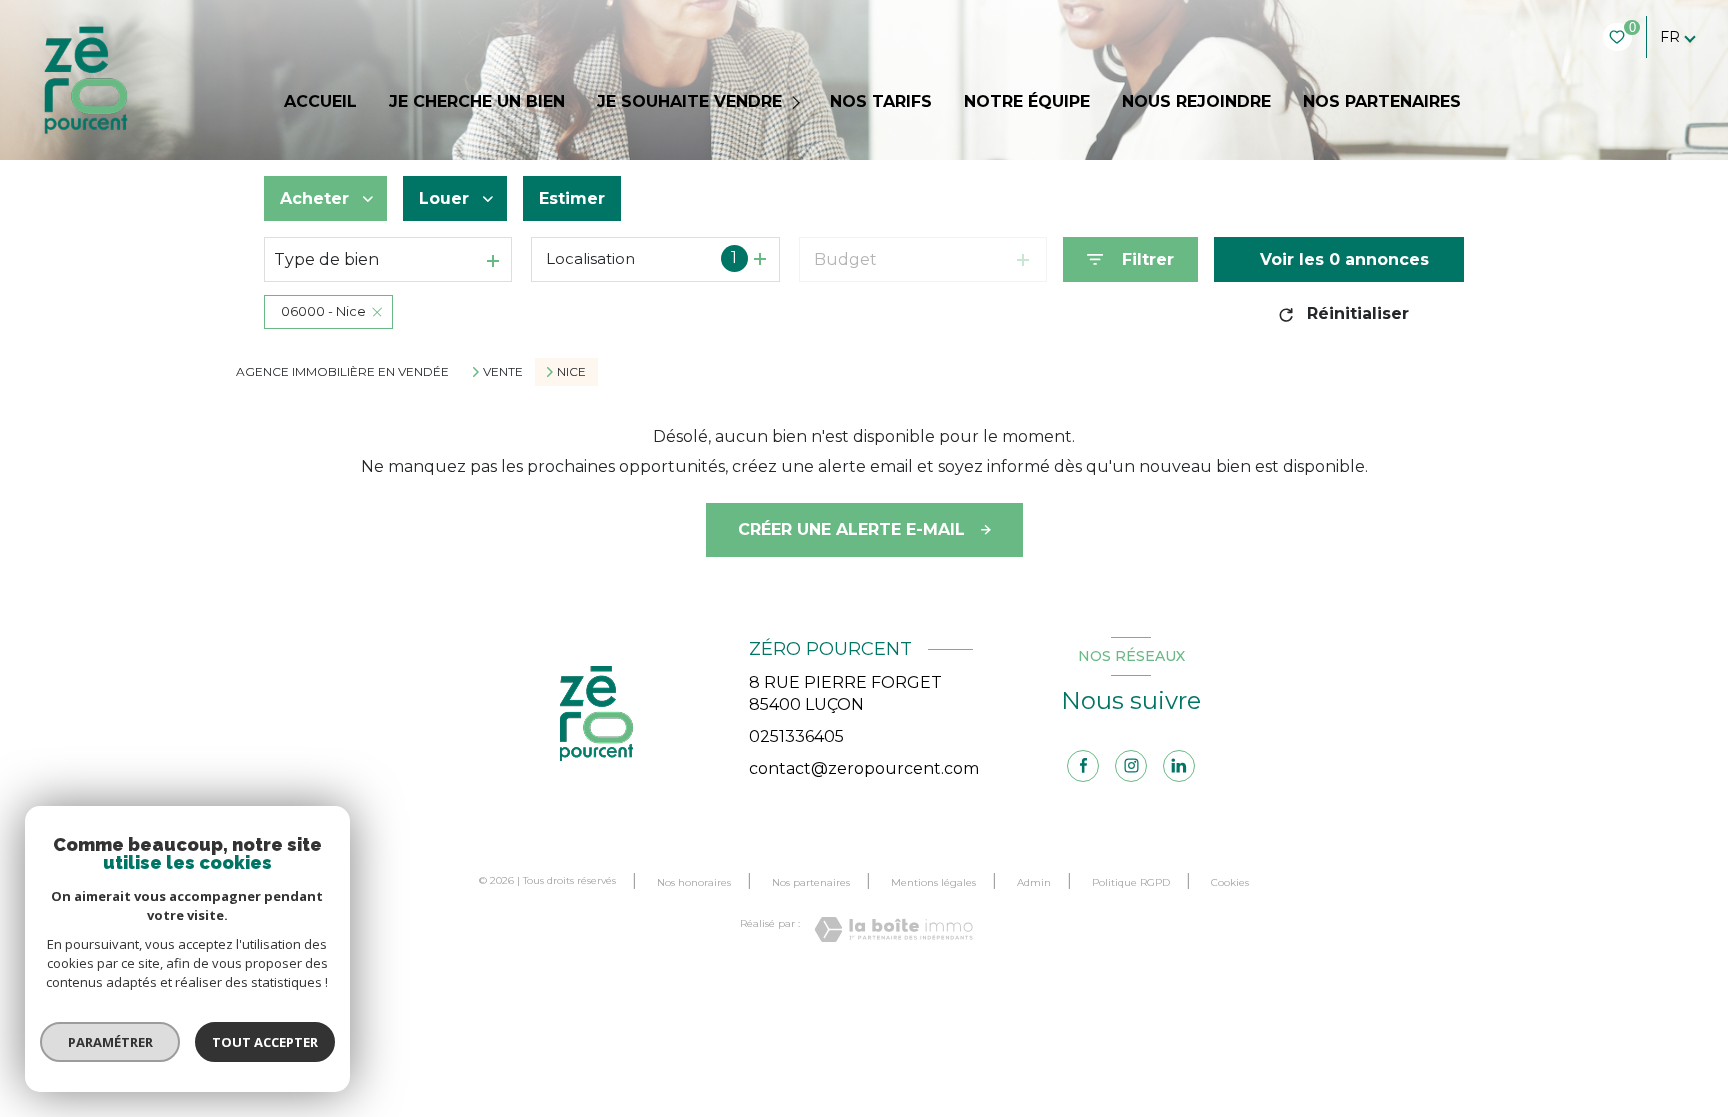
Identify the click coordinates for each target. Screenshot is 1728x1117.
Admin (1034, 882)
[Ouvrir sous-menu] (798, 102)
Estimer (572, 198)
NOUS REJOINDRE (1196, 102)
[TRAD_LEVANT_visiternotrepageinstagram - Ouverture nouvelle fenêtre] (1131, 766)
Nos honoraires (694, 882)
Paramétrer (110, 1042)
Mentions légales (933, 882)
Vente (503, 372)
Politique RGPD (1131, 882)
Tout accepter (265, 1042)
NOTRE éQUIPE (1027, 102)
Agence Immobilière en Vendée (342, 371)
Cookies (1230, 883)
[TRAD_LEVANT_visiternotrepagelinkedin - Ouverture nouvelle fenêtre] (1179, 766)
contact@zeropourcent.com (864, 768)
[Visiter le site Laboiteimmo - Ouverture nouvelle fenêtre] (893, 929)
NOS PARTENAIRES (1382, 102)
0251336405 (796, 736)
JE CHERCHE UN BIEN (477, 102)
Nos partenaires (811, 882)
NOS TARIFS (881, 102)
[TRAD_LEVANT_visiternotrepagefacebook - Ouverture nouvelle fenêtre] (1083, 766)
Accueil (320, 102)
